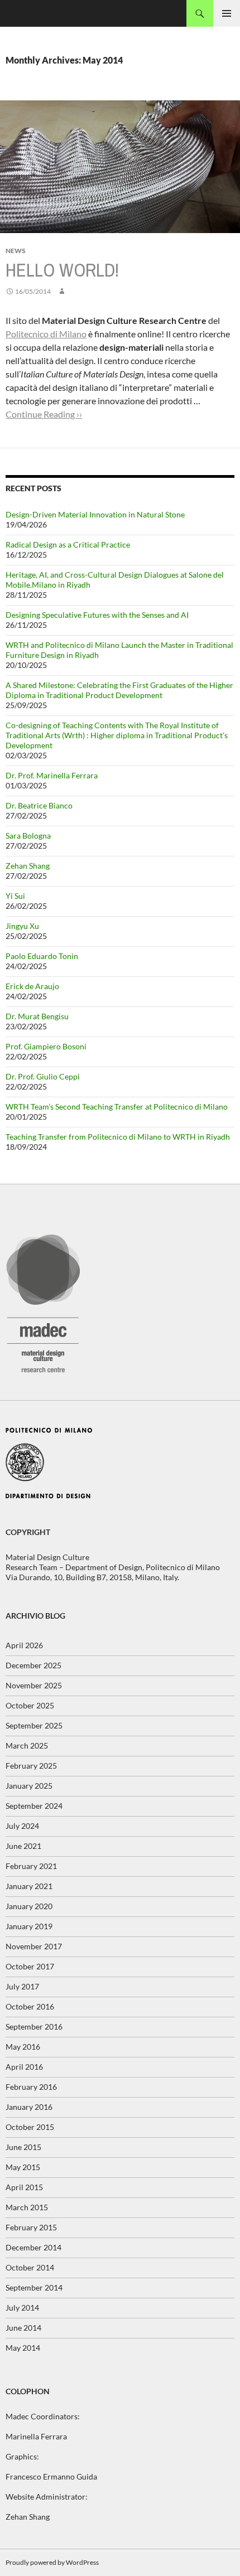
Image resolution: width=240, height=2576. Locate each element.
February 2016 (31, 2087)
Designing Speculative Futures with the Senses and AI (97, 615)
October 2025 (30, 1705)
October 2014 (30, 2267)
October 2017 (30, 1966)
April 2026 (24, 1645)
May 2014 (23, 2348)
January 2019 (29, 1926)
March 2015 (27, 2207)
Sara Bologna (28, 836)
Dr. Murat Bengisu (37, 1016)
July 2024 (22, 1826)
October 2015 (30, 2127)
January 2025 (29, 1786)
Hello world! (62, 270)
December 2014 (33, 2247)
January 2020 (29, 1906)
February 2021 (31, 1866)
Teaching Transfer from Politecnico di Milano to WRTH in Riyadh (118, 1137)
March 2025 (27, 1745)
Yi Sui (15, 896)
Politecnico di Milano (46, 334)
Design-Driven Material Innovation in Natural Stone (95, 514)
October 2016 (30, 2006)
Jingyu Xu (22, 926)
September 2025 (34, 1725)
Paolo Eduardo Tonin (42, 956)
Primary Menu (227, 13)
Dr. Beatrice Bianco (39, 805)
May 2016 (23, 2047)
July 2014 (22, 2308)
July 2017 (22, 1986)
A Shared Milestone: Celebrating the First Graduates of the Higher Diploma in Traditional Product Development (119, 690)
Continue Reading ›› (44, 414)
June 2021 (23, 1846)
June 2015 (23, 2147)
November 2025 (34, 1685)
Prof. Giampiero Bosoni (46, 1046)
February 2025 (31, 1766)
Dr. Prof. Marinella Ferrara (52, 775)
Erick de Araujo (32, 986)
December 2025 (33, 1665)
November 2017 (34, 1946)
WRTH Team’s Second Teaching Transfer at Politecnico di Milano (117, 1107)
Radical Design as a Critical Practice (68, 544)
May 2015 (23, 2167)
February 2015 (31, 2227)
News (16, 251)
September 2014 (34, 2287)
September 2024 (34, 1806)
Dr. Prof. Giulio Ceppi (43, 1076)
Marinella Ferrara (36, 2436)
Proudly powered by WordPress (52, 2562)
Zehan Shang (28, 866)
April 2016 (24, 2067)
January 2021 (29, 1886)
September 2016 (34, 2027)
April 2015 (24, 2187)
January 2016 (29, 2107)
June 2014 (23, 2328)
